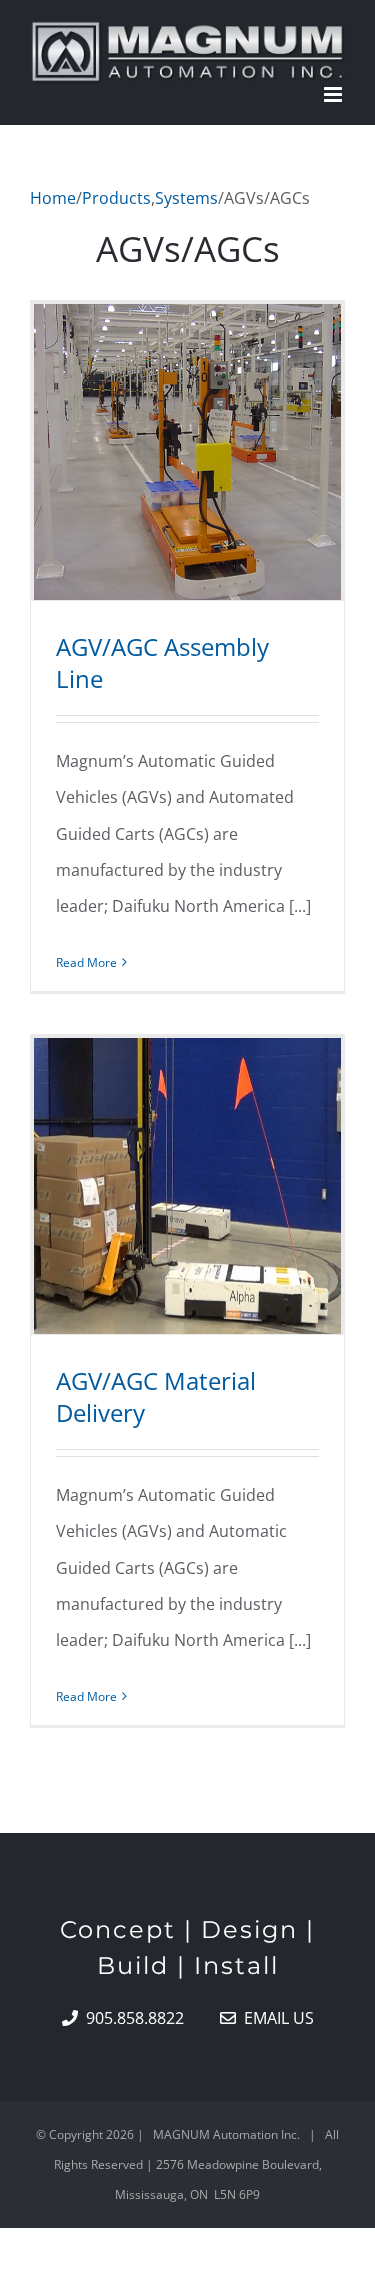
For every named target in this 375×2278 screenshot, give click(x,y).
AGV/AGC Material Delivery (156, 1396)
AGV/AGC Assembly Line (162, 662)
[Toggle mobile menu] (334, 94)
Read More (86, 962)
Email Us (275, 2018)
